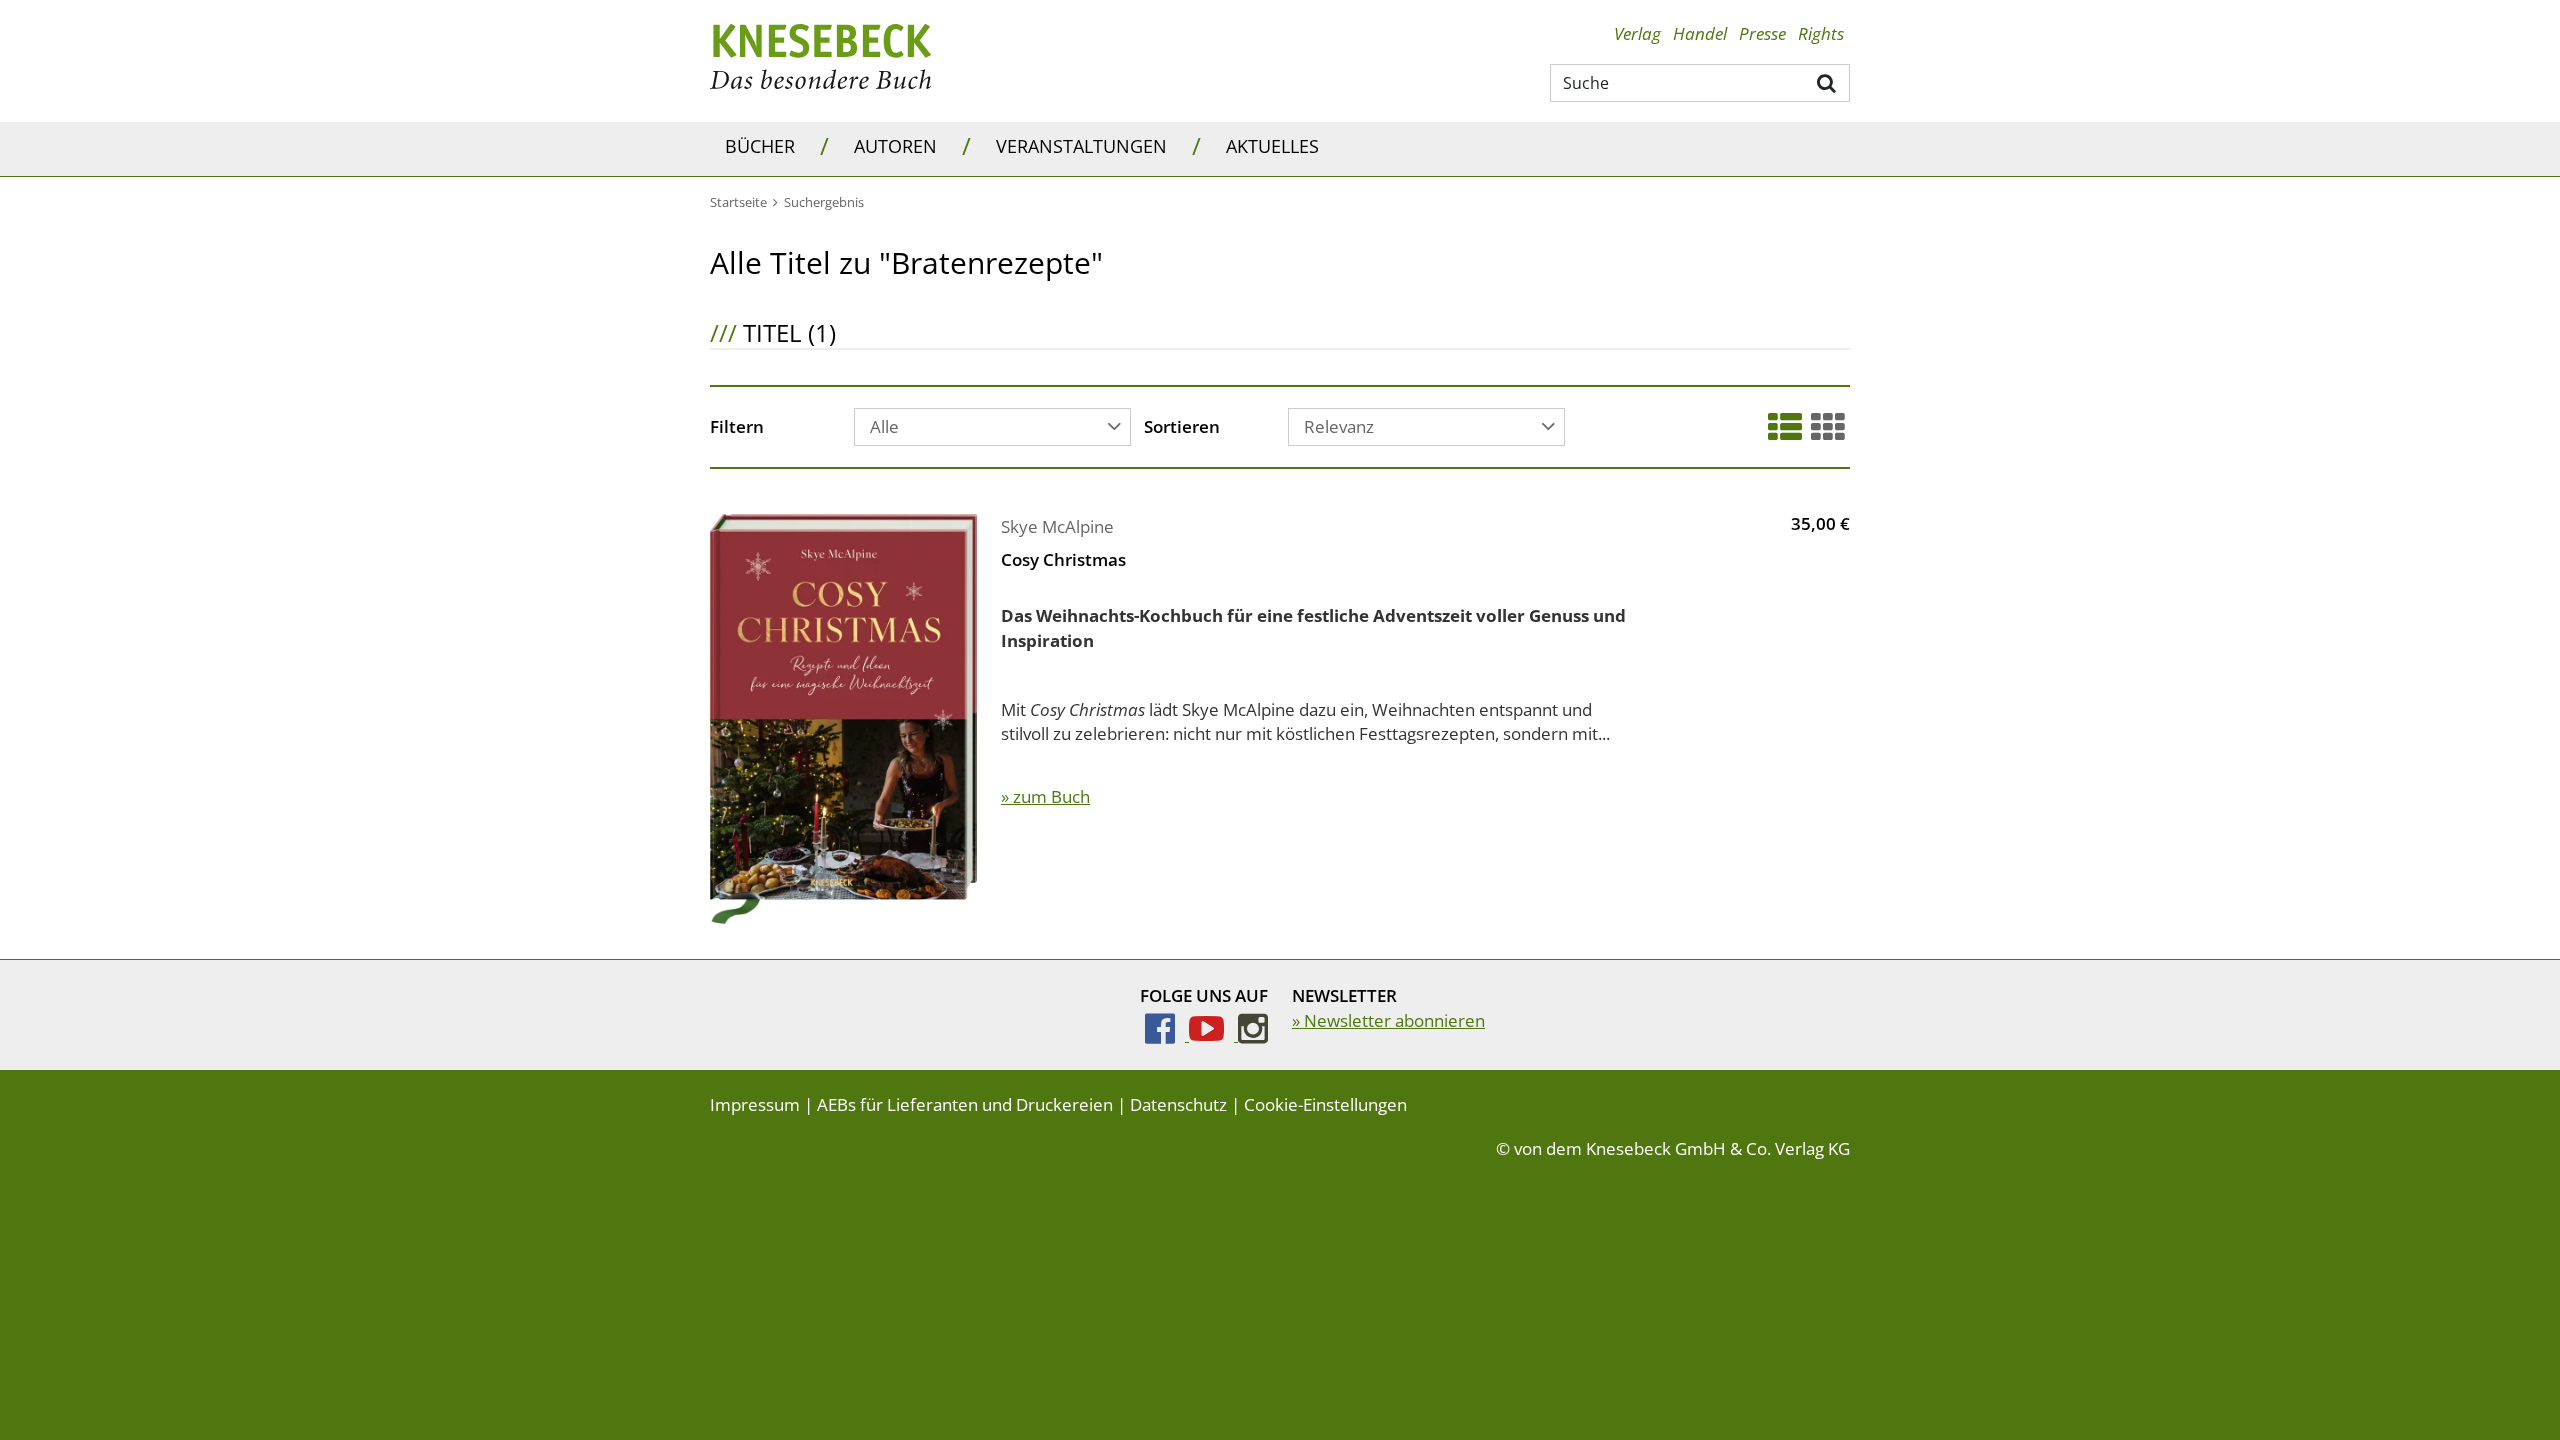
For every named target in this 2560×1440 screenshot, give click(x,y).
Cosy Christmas (1063, 559)
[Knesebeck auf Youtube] (1213, 1034)
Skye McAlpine (1057, 526)
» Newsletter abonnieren (1388, 1020)
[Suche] (1827, 82)
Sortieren (1182, 428)
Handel (1700, 33)
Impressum (755, 1104)
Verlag (1637, 33)
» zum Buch (1045, 796)
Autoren (895, 146)
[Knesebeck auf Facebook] (1167, 1034)
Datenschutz (1178, 1104)
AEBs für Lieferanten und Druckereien (965, 1104)
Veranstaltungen (1081, 146)
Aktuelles (1272, 146)
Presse (1762, 33)
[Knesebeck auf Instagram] (1253, 1034)
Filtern (737, 428)
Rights (1821, 33)
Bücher (760, 146)
